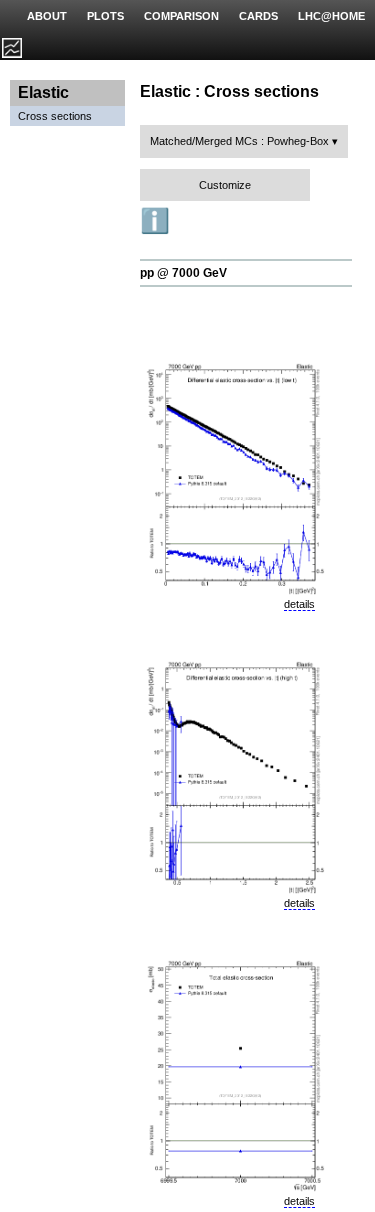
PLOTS (105, 16)
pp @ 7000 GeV (183, 273)
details (299, 604)
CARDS (258, 16)
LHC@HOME (331, 16)
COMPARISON (181, 16)
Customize (225, 185)
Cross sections (55, 116)
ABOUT (47, 16)
